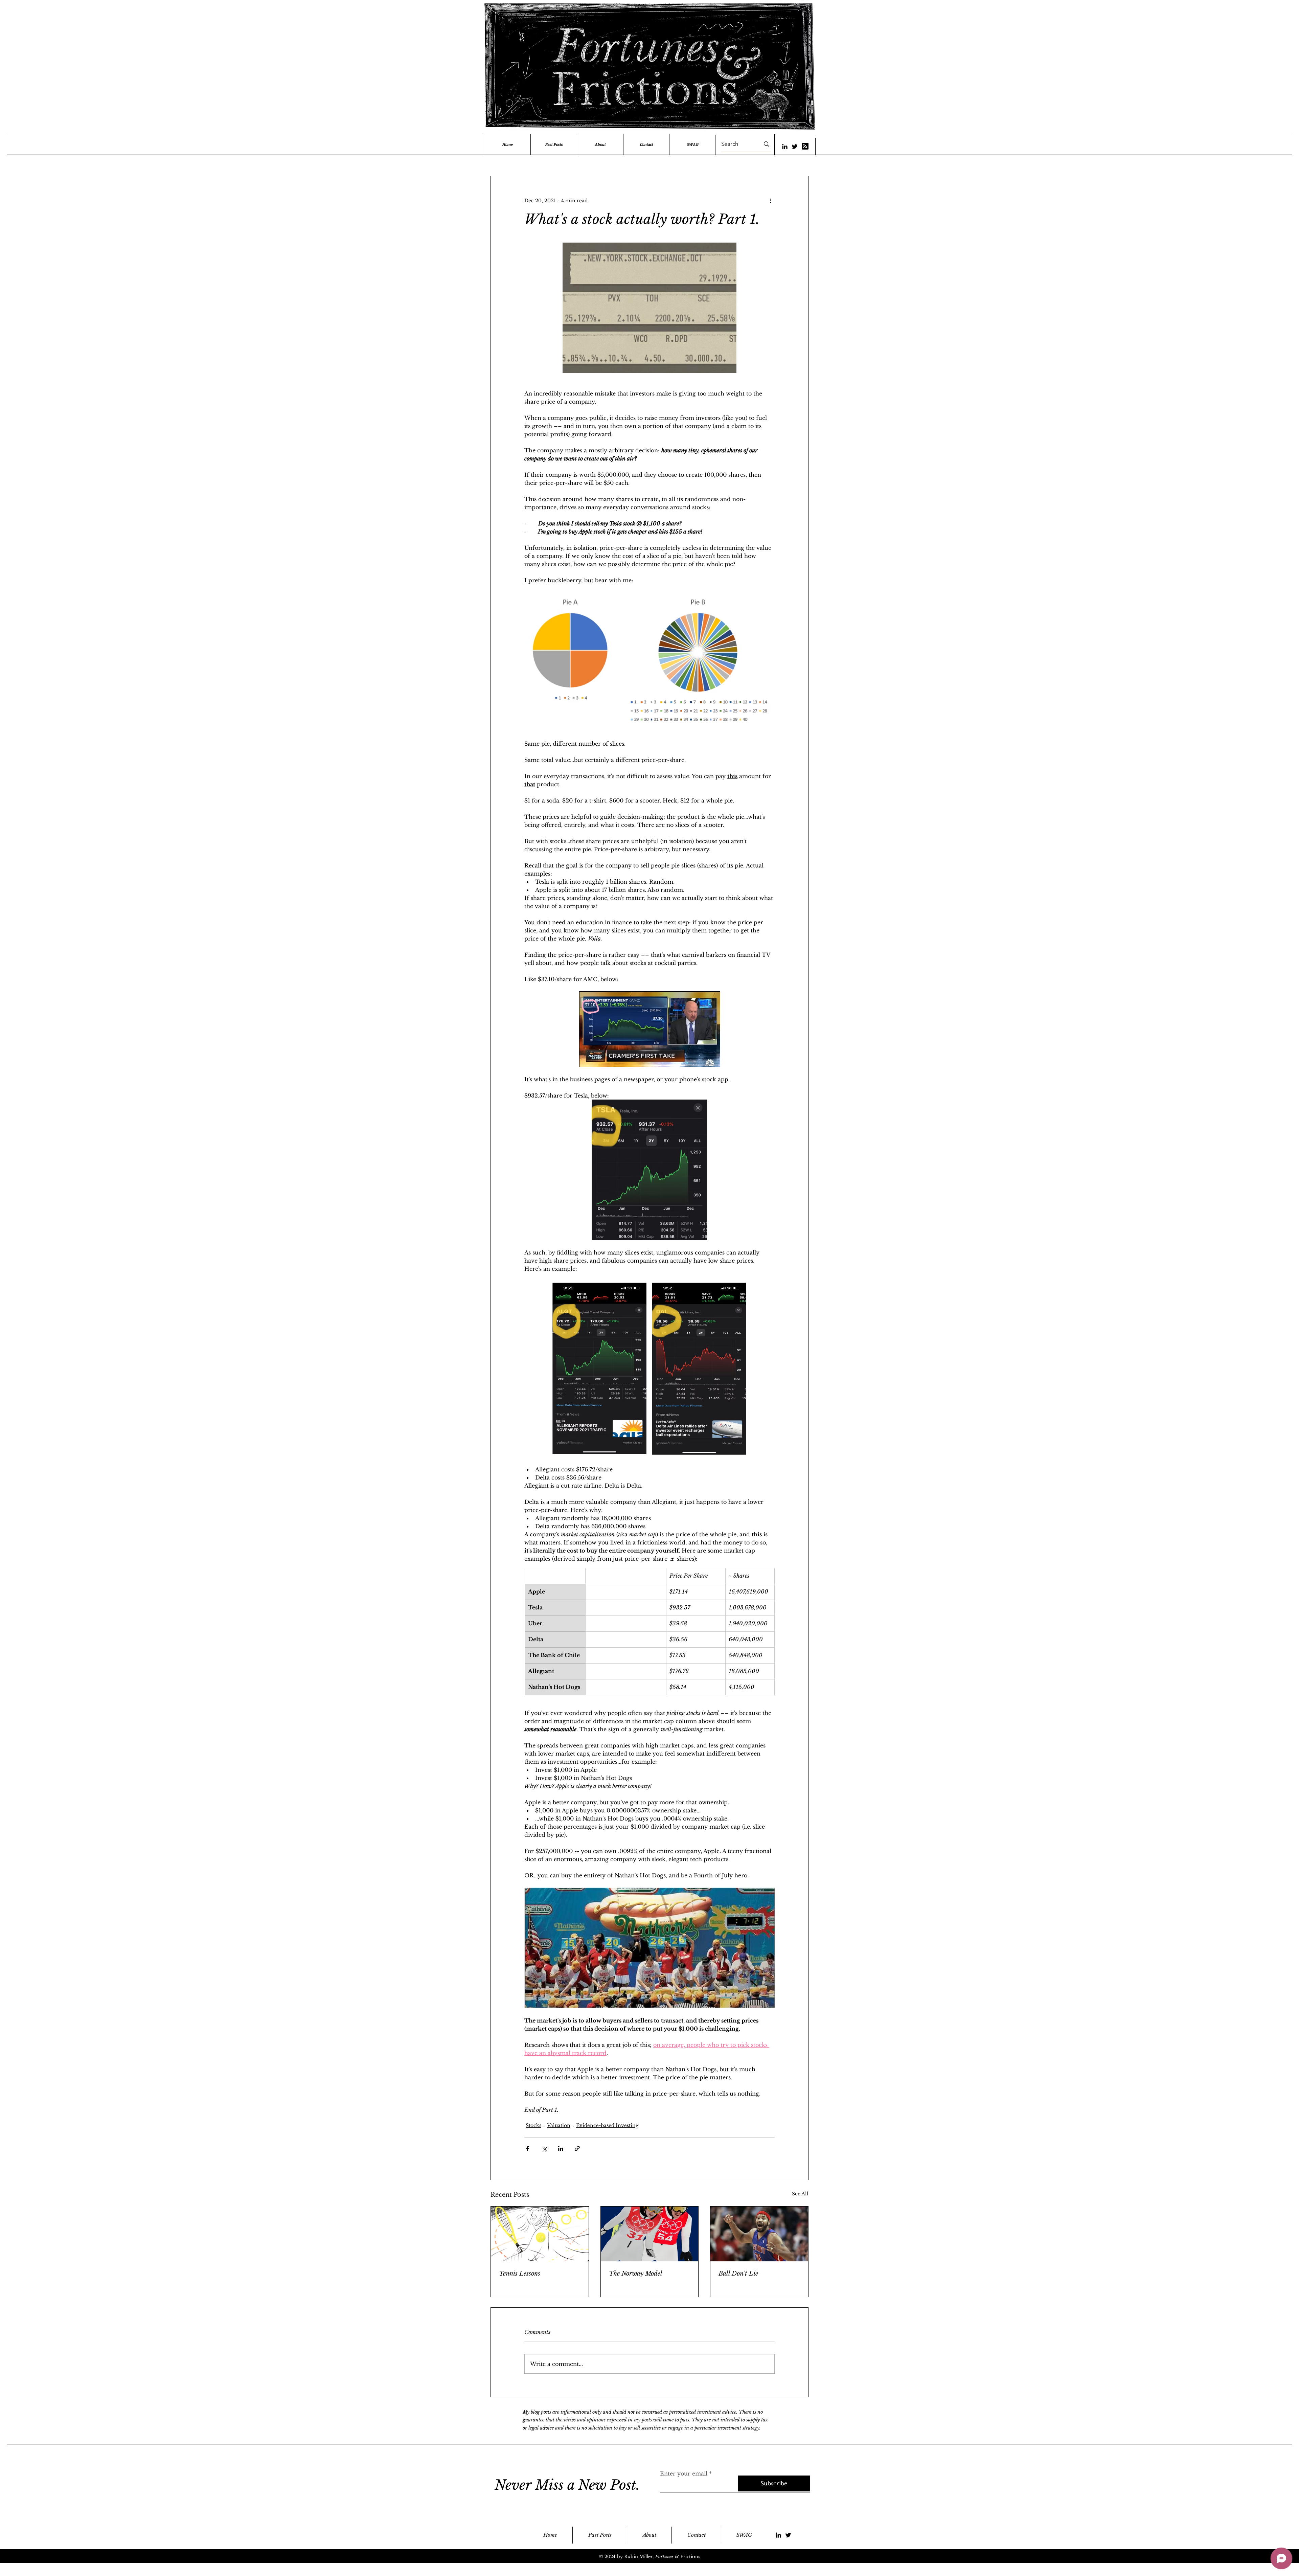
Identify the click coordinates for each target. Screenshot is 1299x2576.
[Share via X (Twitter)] (544, 2149)
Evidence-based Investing (607, 2125)
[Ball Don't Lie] (759, 2234)
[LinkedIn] (785, 146)
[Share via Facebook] (528, 2149)
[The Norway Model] (650, 2234)
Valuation (559, 2125)
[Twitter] (795, 146)
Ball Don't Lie (738, 2274)
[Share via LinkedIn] (561, 2149)
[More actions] (771, 201)
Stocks (533, 2125)
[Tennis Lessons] (540, 2234)
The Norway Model (636, 2274)
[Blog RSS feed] (805, 146)
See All (800, 2194)
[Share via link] (577, 2149)
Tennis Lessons (520, 2274)
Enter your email (684, 2473)
